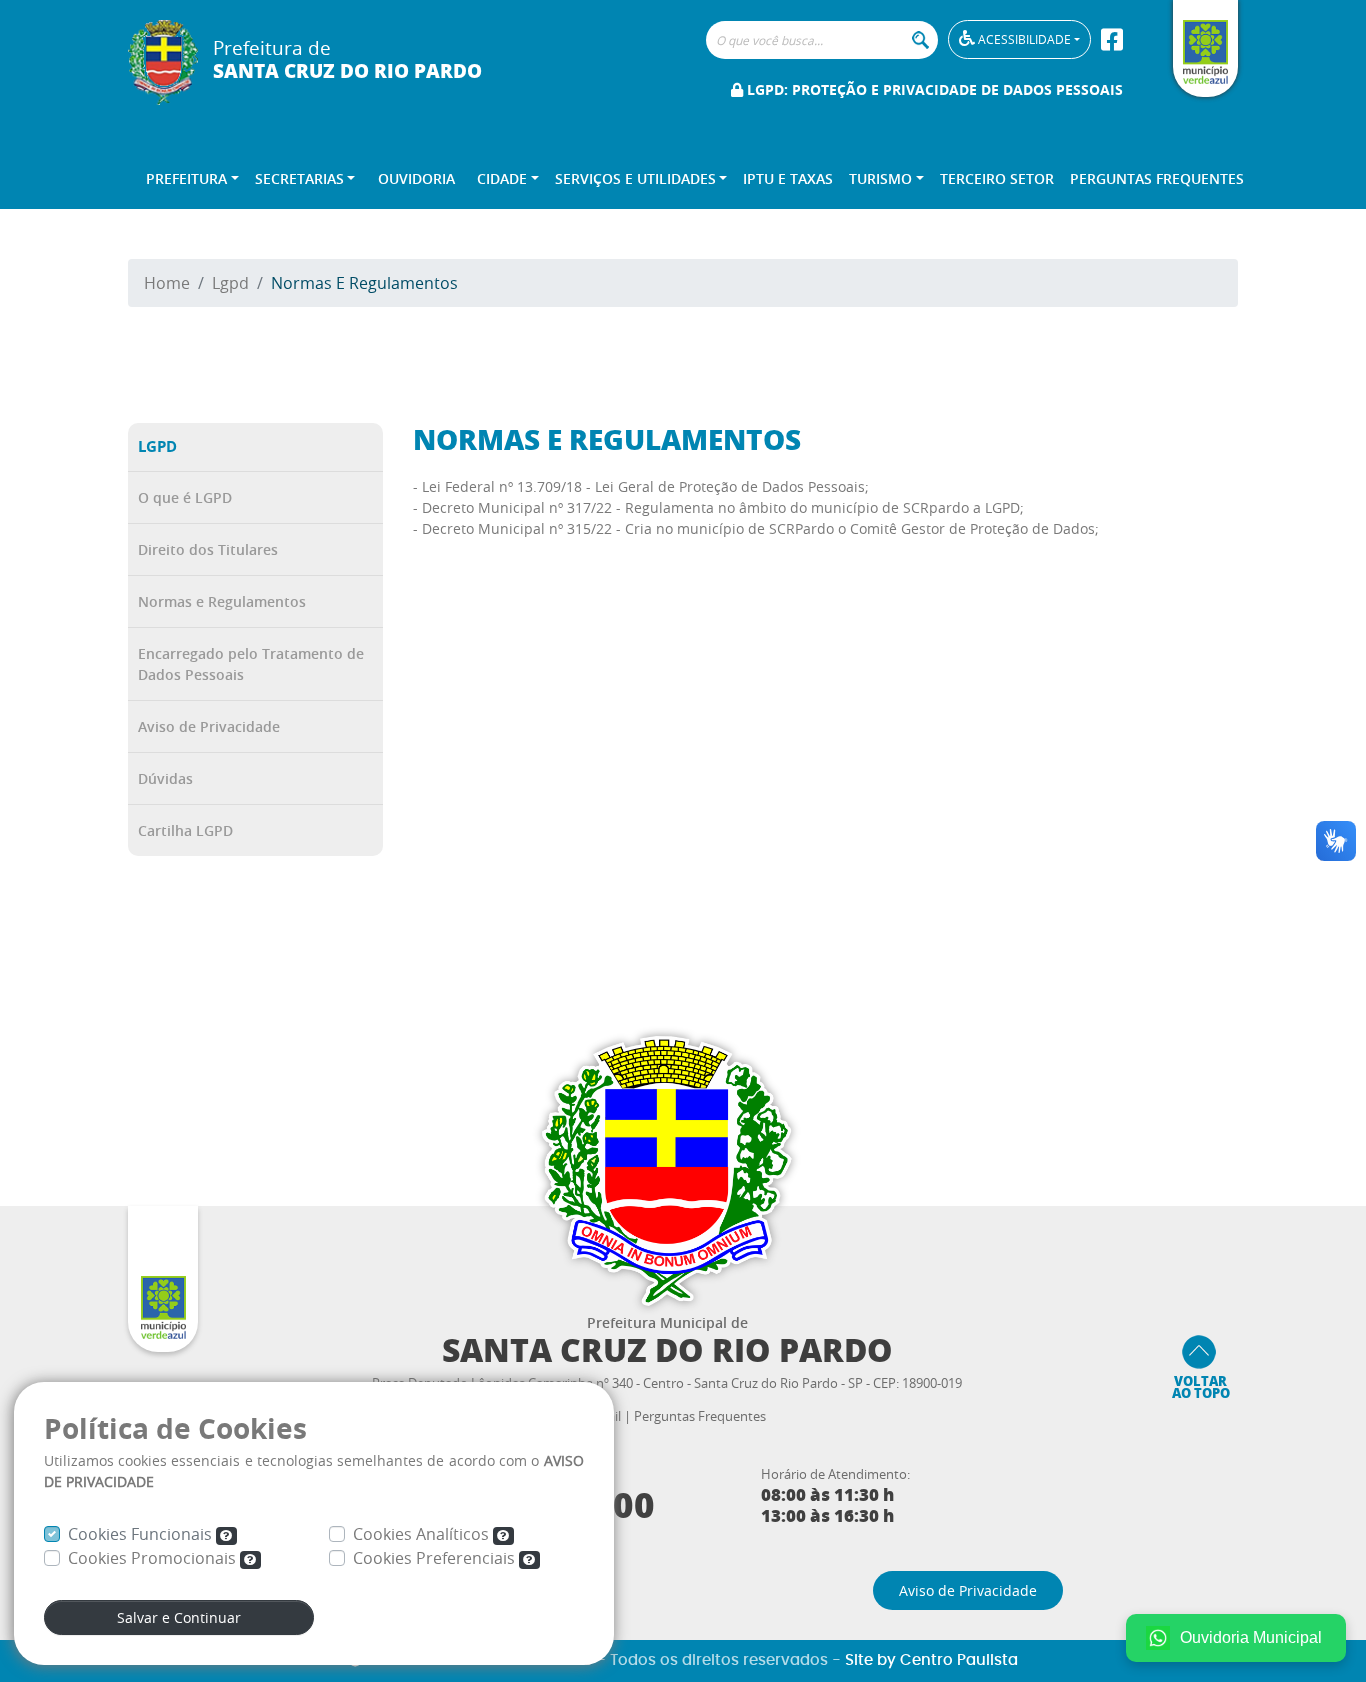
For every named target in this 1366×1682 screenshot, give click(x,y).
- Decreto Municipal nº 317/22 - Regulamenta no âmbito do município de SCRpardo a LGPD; (718, 507)
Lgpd (230, 283)
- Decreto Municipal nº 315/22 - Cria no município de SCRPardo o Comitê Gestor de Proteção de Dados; (756, 528)
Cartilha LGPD (185, 830)
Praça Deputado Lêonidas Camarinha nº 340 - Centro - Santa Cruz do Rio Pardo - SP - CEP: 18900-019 (667, 1383)
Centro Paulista (959, 1660)
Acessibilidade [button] (1023, 39)
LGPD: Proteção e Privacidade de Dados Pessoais (933, 89)
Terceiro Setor (997, 178)
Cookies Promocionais (154, 1558)
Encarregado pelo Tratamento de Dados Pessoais (251, 664)
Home (167, 283)
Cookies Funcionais (142, 1534)
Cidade (502, 178)
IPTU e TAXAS (788, 178)
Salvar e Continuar (179, 1617)
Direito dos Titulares (208, 549)
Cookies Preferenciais (436, 1558)
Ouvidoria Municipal (1251, 1637)
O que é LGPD (185, 497)
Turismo (880, 178)
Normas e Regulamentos (222, 601)
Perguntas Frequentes (1157, 178)
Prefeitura (186, 178)
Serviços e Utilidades (635, 178)
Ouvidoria (416, 178)
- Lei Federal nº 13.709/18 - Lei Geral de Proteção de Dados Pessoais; (641, 486)
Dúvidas (165, 778)
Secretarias (299, 178)
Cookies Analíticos (423, 1534)
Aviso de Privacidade (209, 726)
